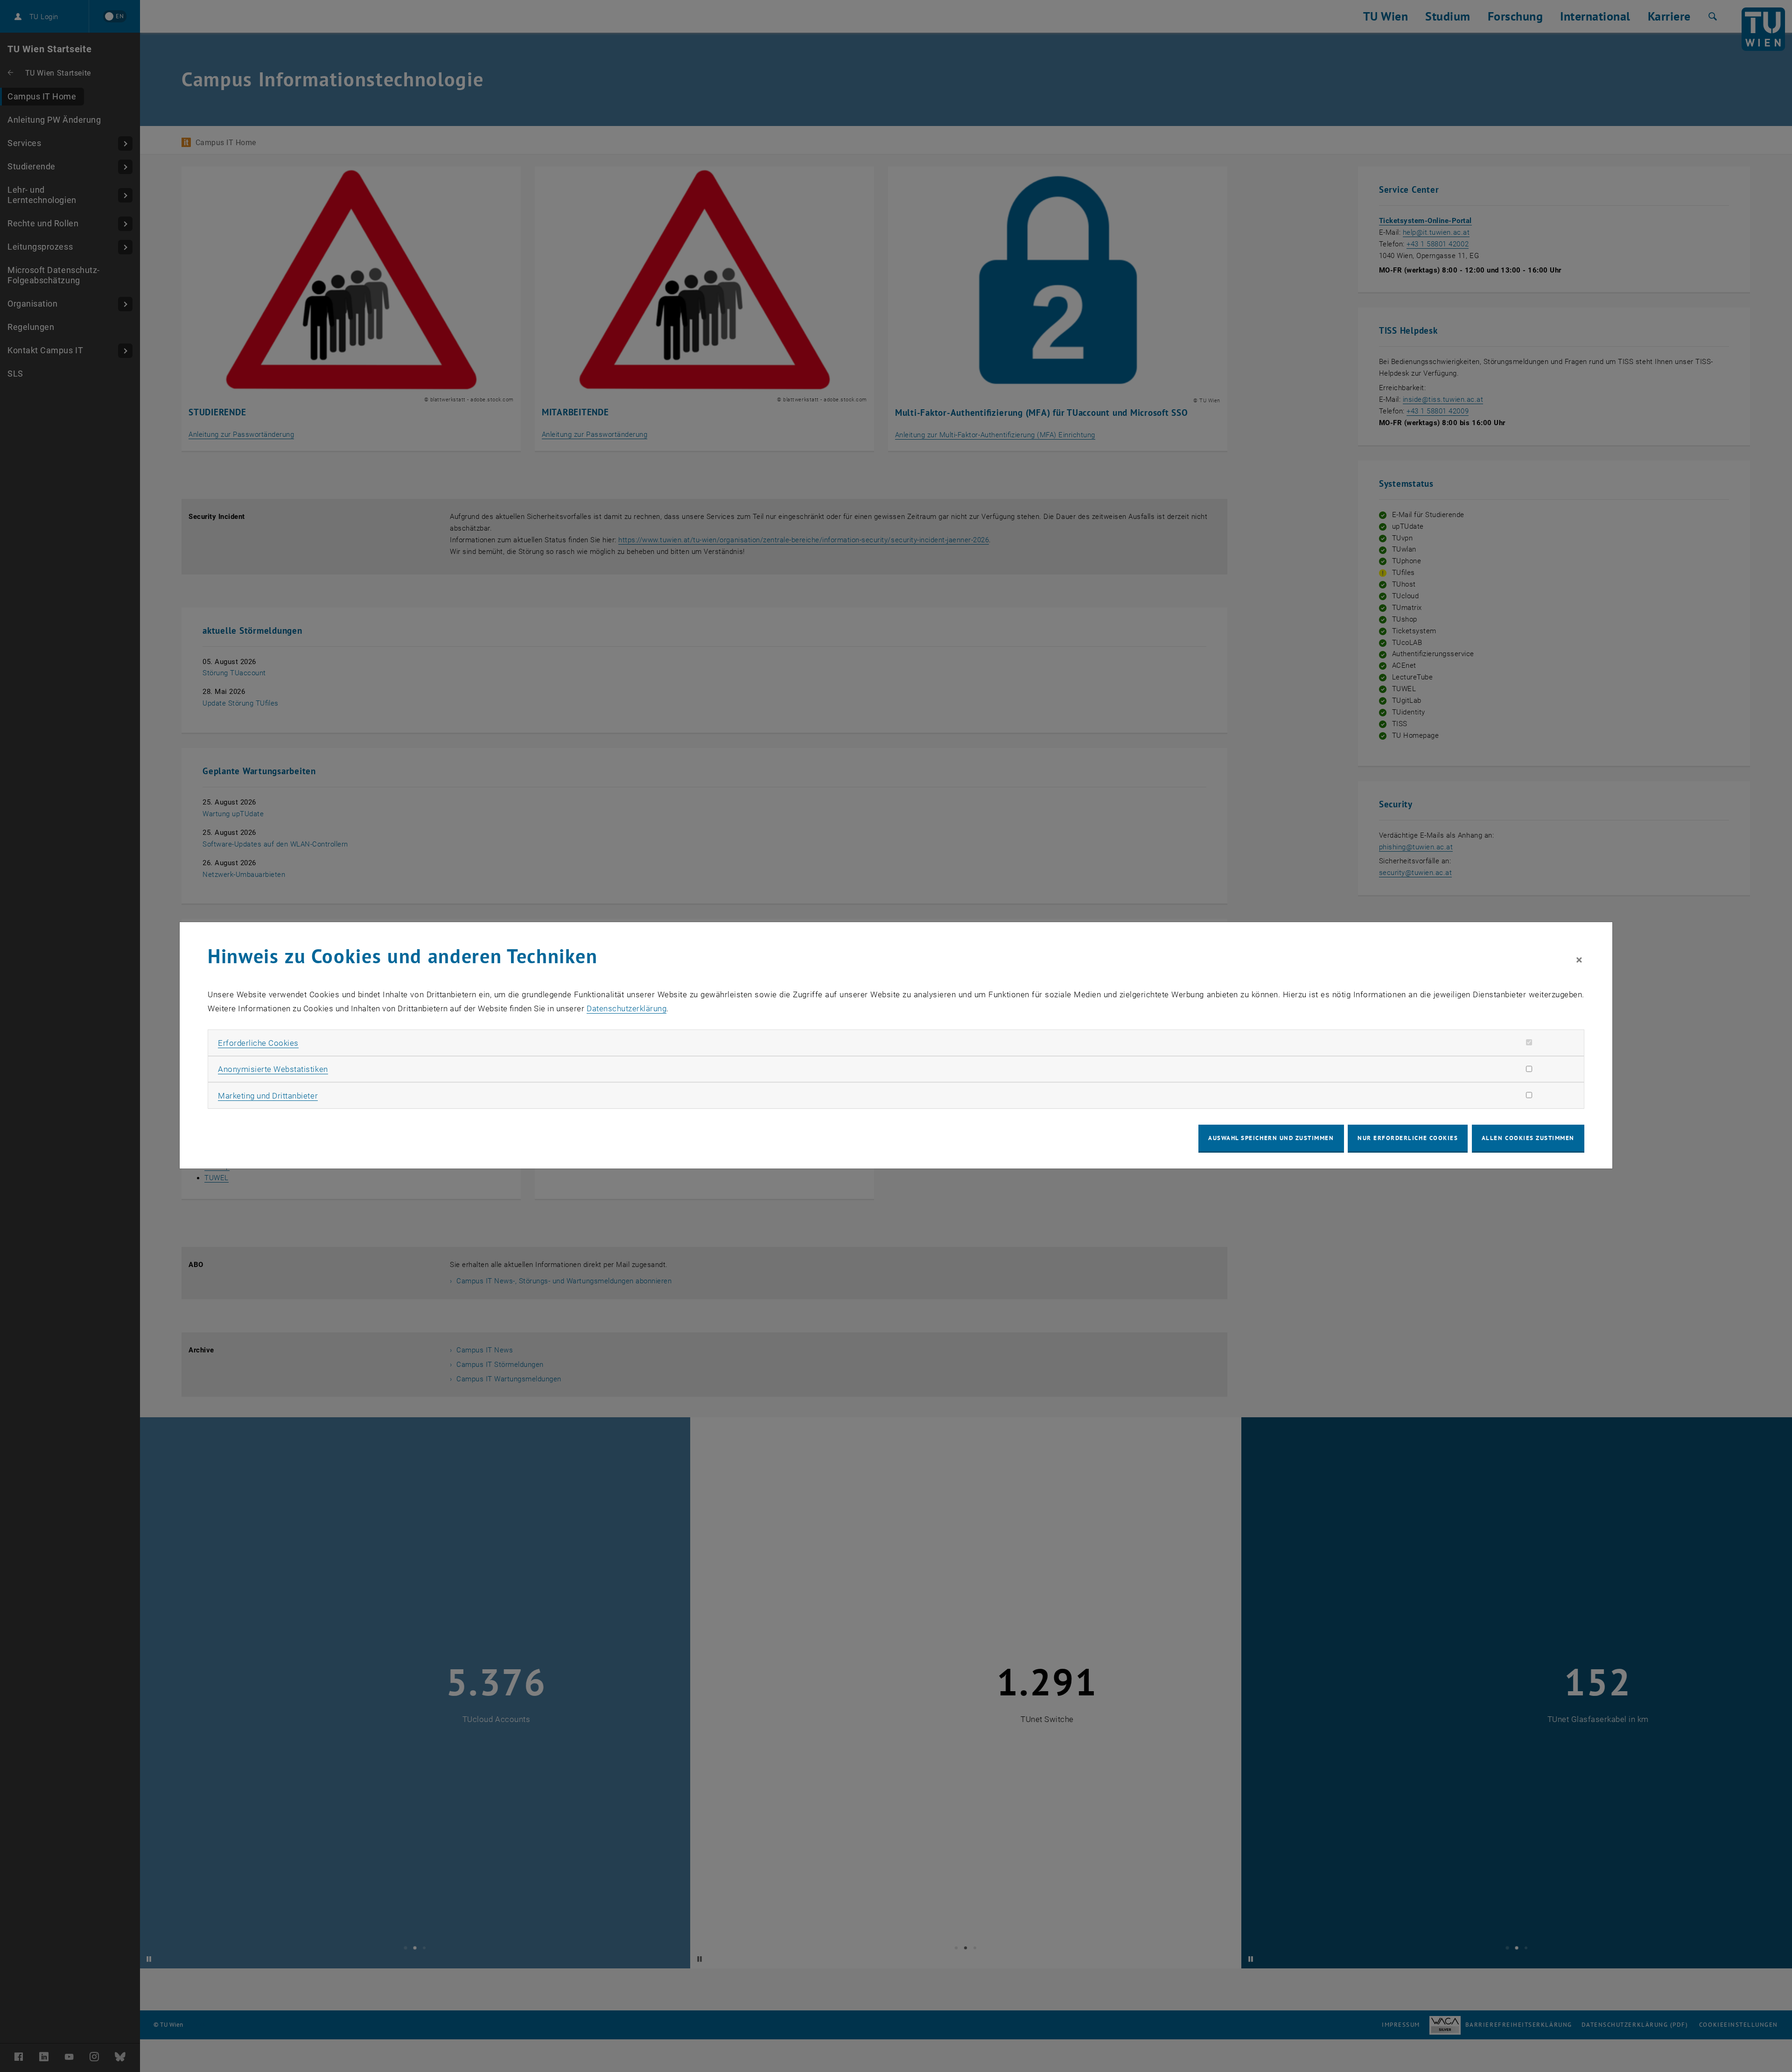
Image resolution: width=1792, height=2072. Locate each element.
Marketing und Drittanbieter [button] (268, 1096)
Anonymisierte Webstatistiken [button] (273, 1069)
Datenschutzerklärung (626, 1008)
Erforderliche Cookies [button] (258, 1043)
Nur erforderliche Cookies (1408, 1138)
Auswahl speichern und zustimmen (1271, 1138)
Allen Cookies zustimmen (1528, 1138)
